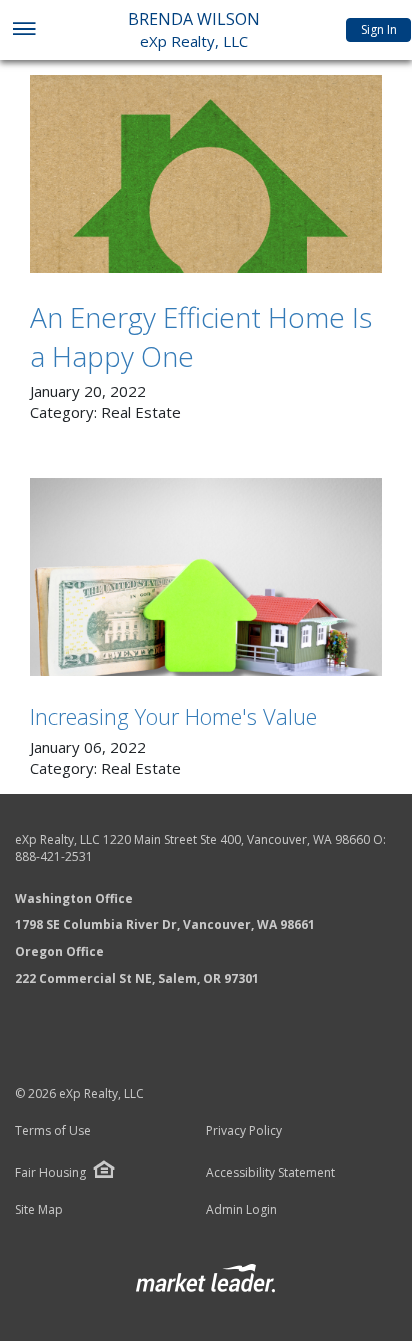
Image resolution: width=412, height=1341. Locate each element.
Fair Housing (50, 1172)
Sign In (379, 29)
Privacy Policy (244, 1131)
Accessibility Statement (270, 1173)
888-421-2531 (54, 856)
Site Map (39, 1210)
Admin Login (241, 1210)
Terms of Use (53, 1131)
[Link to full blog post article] (206, 174)
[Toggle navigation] (23, 30)
